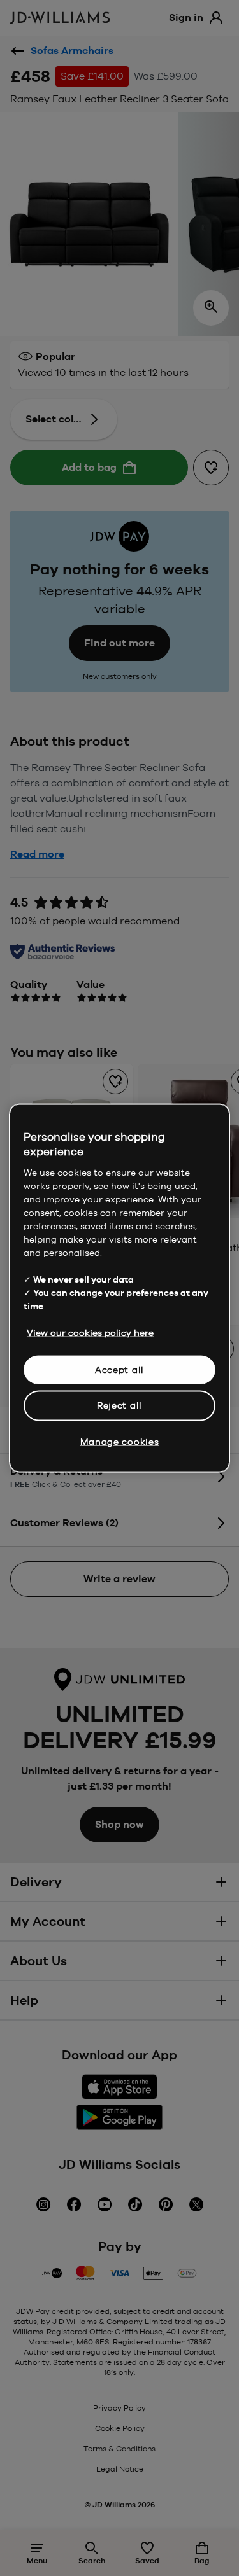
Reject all (119, 1405)
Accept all (119, 1369)
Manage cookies (120, 1441)
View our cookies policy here (90, 1332)
